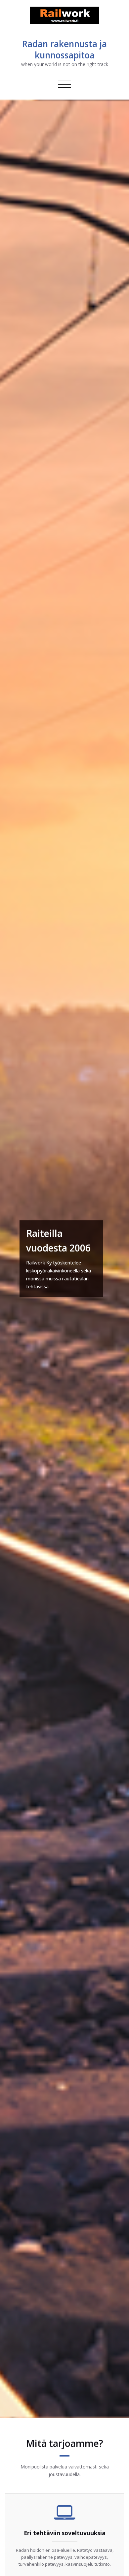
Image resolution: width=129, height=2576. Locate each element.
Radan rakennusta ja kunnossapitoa (64, 49)
